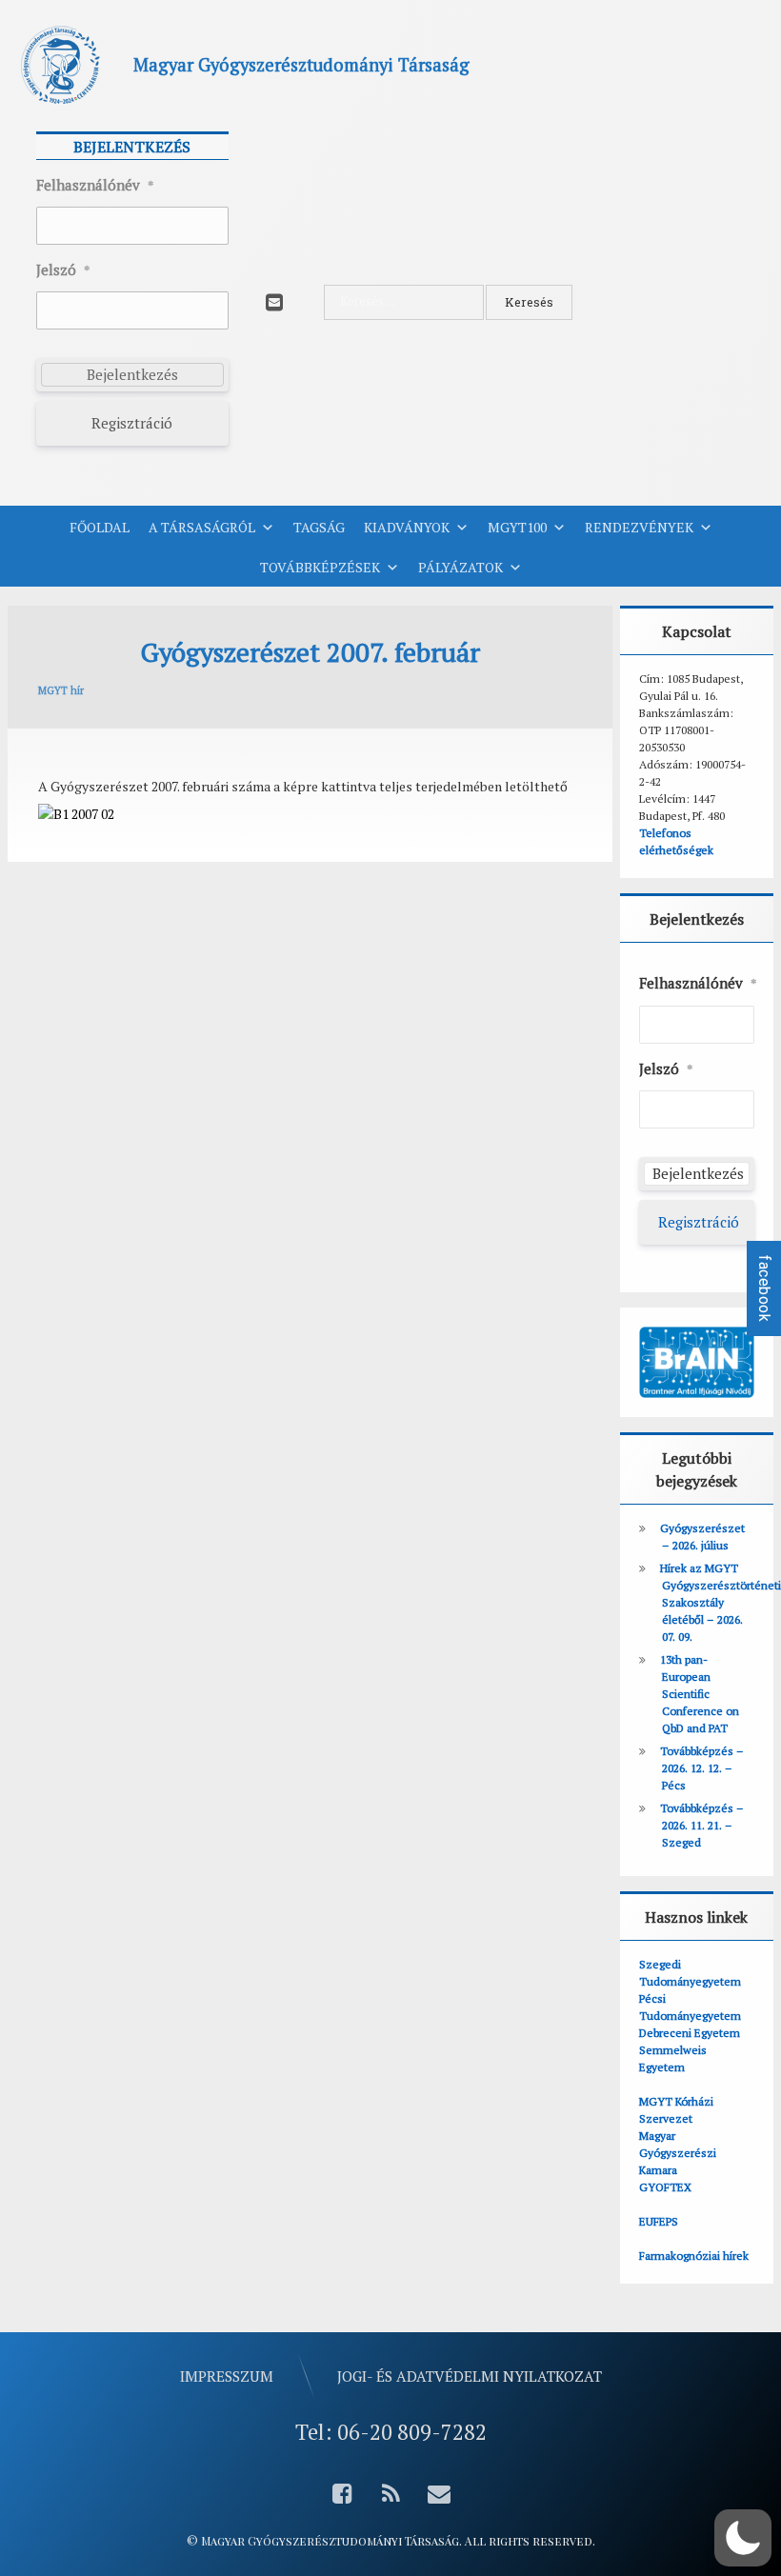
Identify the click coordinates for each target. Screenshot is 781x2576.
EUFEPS (659, 2221)
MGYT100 (517, 527)
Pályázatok (461, 567)
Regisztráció (132, 423)
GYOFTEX (665, 2187)
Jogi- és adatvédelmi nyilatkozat (470, 2376)
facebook (764, 1288)
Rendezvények (639, 527)
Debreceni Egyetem (690, 2033)
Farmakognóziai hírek (694, 2256)
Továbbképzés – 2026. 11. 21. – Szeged (702, 1825)
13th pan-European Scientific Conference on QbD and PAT (700, 1694)
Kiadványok (407, 527)
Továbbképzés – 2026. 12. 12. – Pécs (702, 1768)
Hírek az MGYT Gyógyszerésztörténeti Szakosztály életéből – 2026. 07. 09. (721, 1602)
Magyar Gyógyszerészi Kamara (678, 2153)
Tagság (319, 527)
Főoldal (100, 527)
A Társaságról (202, 527)
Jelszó (63, 270)
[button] (743, 2538)
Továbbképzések (320, 567)
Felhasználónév (95, 185)
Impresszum (227, 2376)
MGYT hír (61, 690)
